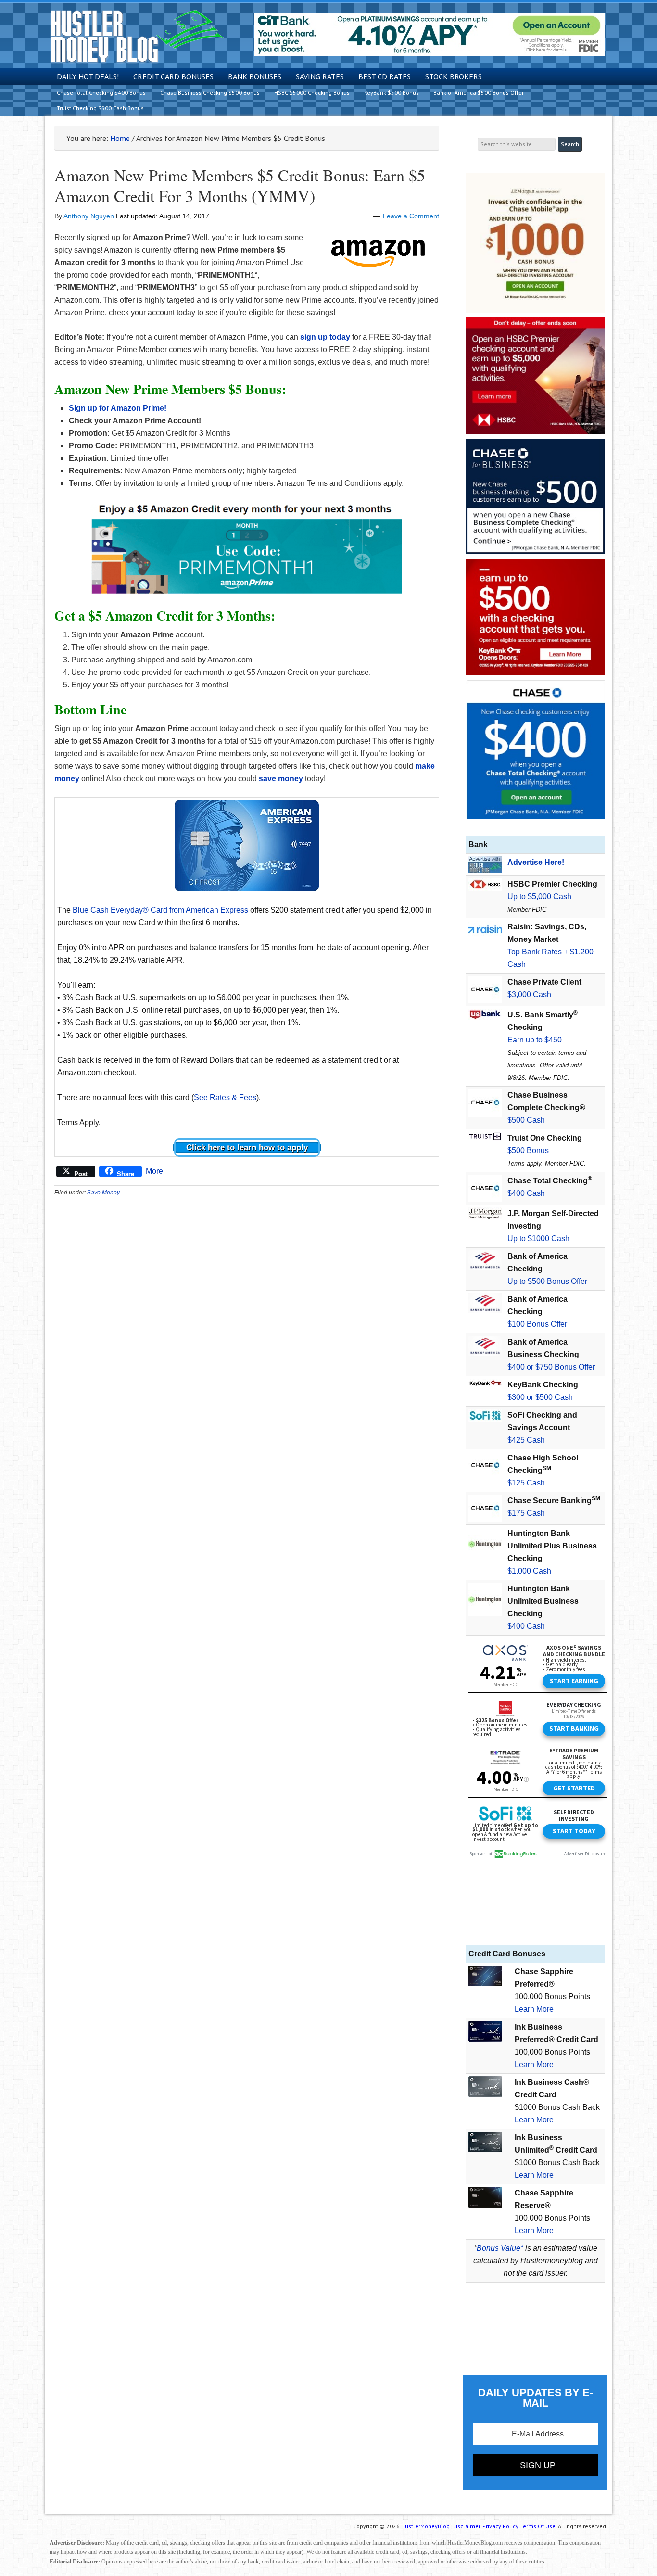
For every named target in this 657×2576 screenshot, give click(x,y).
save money (281, 779)
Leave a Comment (411, 216)
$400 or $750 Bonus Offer (551, 1367)
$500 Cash (526, 1120)
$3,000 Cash (529, 995)
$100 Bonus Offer (537, 1324)
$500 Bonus (528, 1150)
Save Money (103, 1193)
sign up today (325, 337)
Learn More (534, 2009)
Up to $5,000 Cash (539, 896)
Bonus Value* (500, 2248)
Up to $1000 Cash (538, 1238)
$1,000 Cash (529, 1571)
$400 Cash (526, 1193)
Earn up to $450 (535, 1040)
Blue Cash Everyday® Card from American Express (160, 910)
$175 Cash (526, 1513)
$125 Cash (526, 1483)
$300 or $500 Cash (540, 1397)
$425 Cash (526, 1440)
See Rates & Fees (225, 1098)
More (154, 1171)
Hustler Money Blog (137, 36)
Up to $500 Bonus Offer (547, 1281)
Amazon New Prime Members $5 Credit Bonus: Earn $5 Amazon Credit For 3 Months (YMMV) (240, 185)
